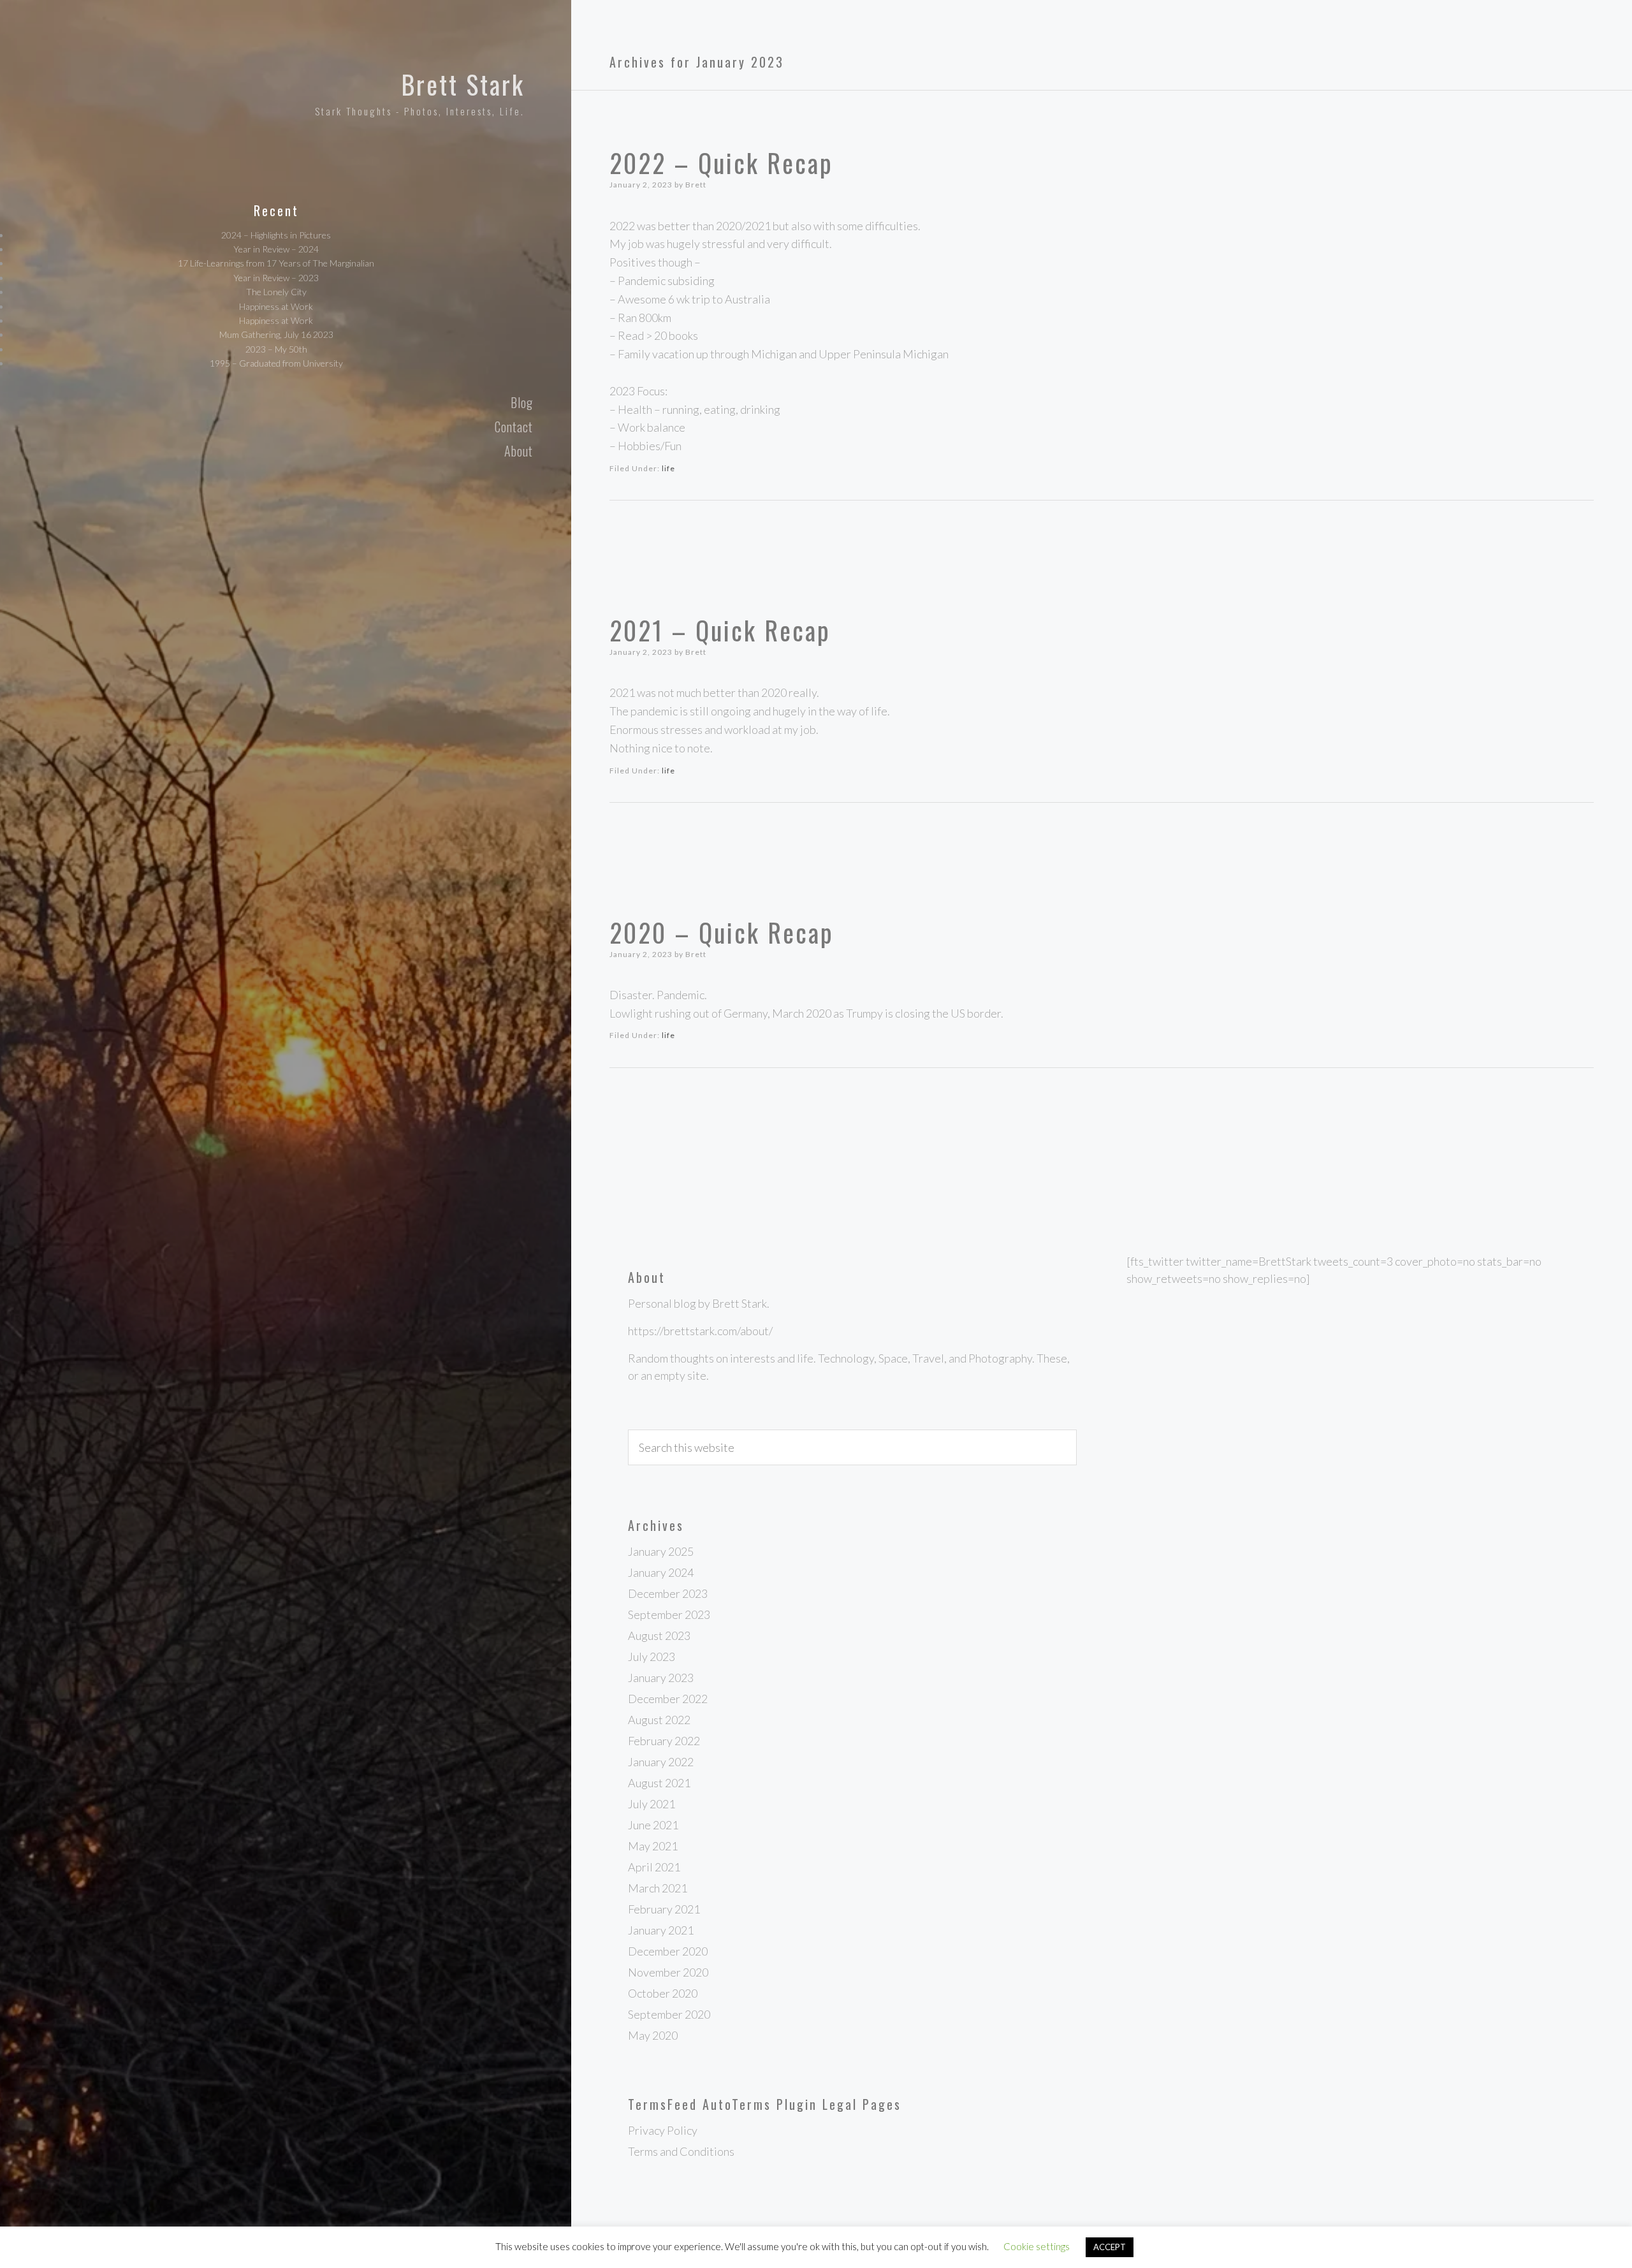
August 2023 (659, 1635)
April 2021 (654, 1867)
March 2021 (658, 1888)
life (668, 468)
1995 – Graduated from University (276, 363)
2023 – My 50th (276, 349)
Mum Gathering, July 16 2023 (276, 334)
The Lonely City (276, 292)
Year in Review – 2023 (276, 278)
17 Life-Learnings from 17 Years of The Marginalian (276, 263)
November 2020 (668, 1972)
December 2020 (668, 1951)
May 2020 (653, 2035)
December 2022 (668, 1699)
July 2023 (652, 1657)
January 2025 (661, 1551)
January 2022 (661, 1762)
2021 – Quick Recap (720, 630)
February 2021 (664, 1909)
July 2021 (652, 1804)
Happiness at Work (276, 306)
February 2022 (664, 1741)
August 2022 (659, 1720)
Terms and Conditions (681, 2151)
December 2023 (668, 1593)
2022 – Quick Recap (721, 163)
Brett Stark (463, 84)
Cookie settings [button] (1037, 2246)
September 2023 (669, 1614)
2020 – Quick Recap (722, 932)
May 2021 (653, 1846)
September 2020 (669, 2014)
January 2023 (661, 1678)
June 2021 (653, 1825)
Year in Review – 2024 (276, 249)
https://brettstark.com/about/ (700, 1331)
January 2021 (661, 1930)
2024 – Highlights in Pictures (276, 235)
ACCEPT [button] (1110, 2247)
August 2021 (659, 1783)
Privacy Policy (663, 2130)
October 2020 (663, 1993)
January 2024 (661, 1572)
